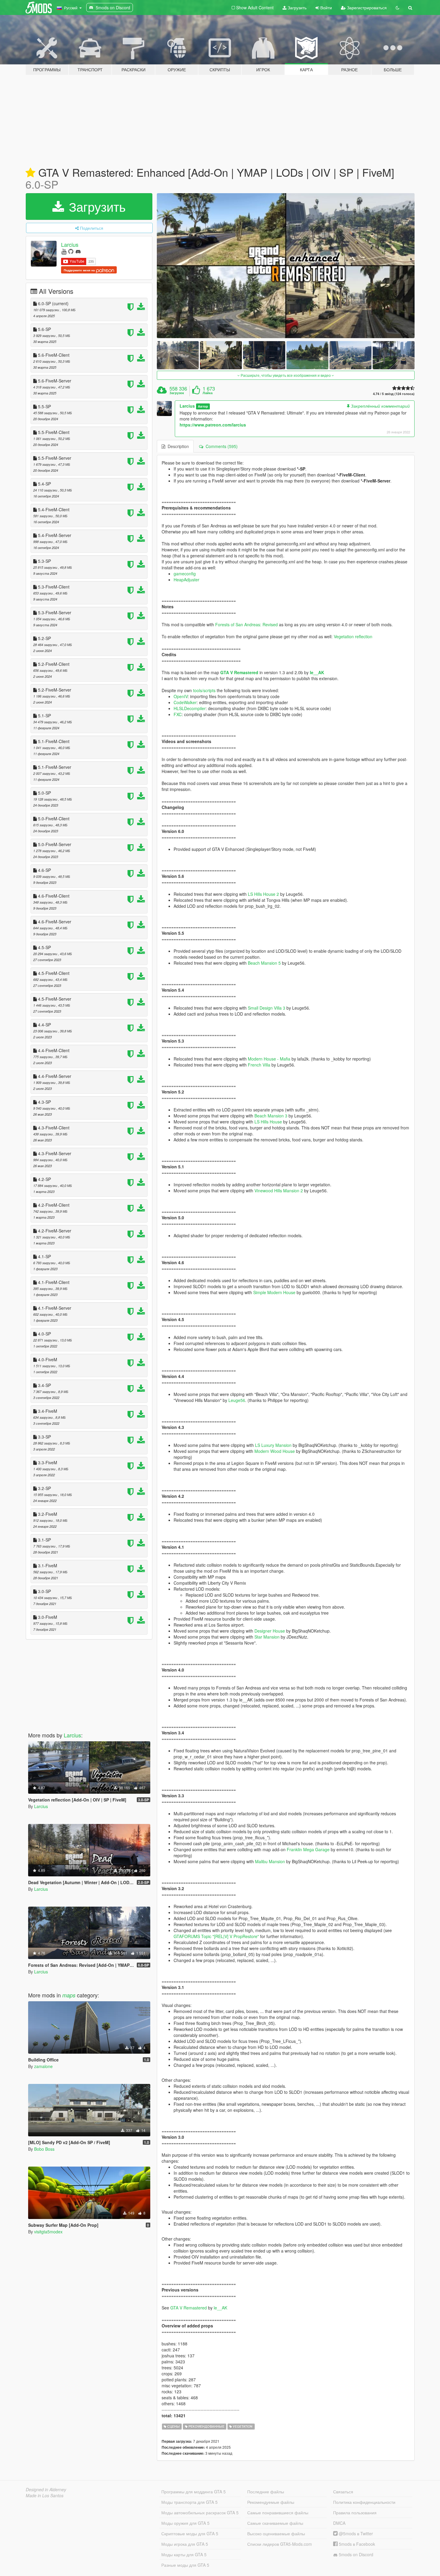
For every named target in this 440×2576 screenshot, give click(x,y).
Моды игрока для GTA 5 (185, 2544)
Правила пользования (355, 2513)
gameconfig (185, 574)
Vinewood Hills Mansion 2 (279, 1191)
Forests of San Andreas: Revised (246, 624)
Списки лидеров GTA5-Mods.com (280, 2544)
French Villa (259, 1065)
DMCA (339, 2523)
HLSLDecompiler (190, 708)
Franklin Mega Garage (308, 1849)
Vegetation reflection (353, 636)
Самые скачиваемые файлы (275, 2523)
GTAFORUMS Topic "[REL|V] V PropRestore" (216, 1936)
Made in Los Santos (45, 2495)
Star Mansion (267, 1637)
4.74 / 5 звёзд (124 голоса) (394, 394)
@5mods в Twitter (355, 2533)
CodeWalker (185, 702)
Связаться (343, 2492)
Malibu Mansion (270, 1861)
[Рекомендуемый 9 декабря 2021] (30, 173)
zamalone (43, 2066)
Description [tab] (177, 446)
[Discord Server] (78, 251)
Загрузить (296, 7)
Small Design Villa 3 (267, 1008)
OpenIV (181, 696)
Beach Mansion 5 (264, 963)
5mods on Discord (355, 2554)
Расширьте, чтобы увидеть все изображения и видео (286, 375)
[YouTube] (64, 251)
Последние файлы (266, 2492)
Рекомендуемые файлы (271, 2502)
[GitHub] (71, 251)
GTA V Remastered (239, 672)
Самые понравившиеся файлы (278, 2513)
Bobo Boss (44, 2149)
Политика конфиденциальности (364, 2502)
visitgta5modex (48, 2232)
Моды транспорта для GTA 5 (189, 2502)
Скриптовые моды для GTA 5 (190, 2533)
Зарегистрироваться (366, 7)
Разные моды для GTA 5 (185, 2565)
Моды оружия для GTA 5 (185, 2523)
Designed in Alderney (46, 2489)
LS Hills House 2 (263, 894)
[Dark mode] (397, 7)
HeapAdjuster (186, 580)
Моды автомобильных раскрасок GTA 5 (200, 2513)
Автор (203, 406)
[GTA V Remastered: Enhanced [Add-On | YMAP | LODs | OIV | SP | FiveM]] (286, 266)
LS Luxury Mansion (273, 1445)
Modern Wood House (275, 1451)
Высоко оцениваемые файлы (276, 2533)
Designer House (270, 1631)
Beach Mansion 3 (271, 1116)
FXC (178, 714)
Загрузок (177, 393)
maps (69, 1995)
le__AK (317, 672)
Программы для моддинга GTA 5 (194, 2492)
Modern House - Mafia (269, 1059)
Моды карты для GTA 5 (184, 2554)
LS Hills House (268, 1122)
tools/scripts (204, 690)
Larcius (70, 244)
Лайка (208, 393)
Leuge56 (237, 1400)
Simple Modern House (274, 1292)
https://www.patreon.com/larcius (213, 425)
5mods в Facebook (356, 2544)
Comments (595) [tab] (220, 446)
